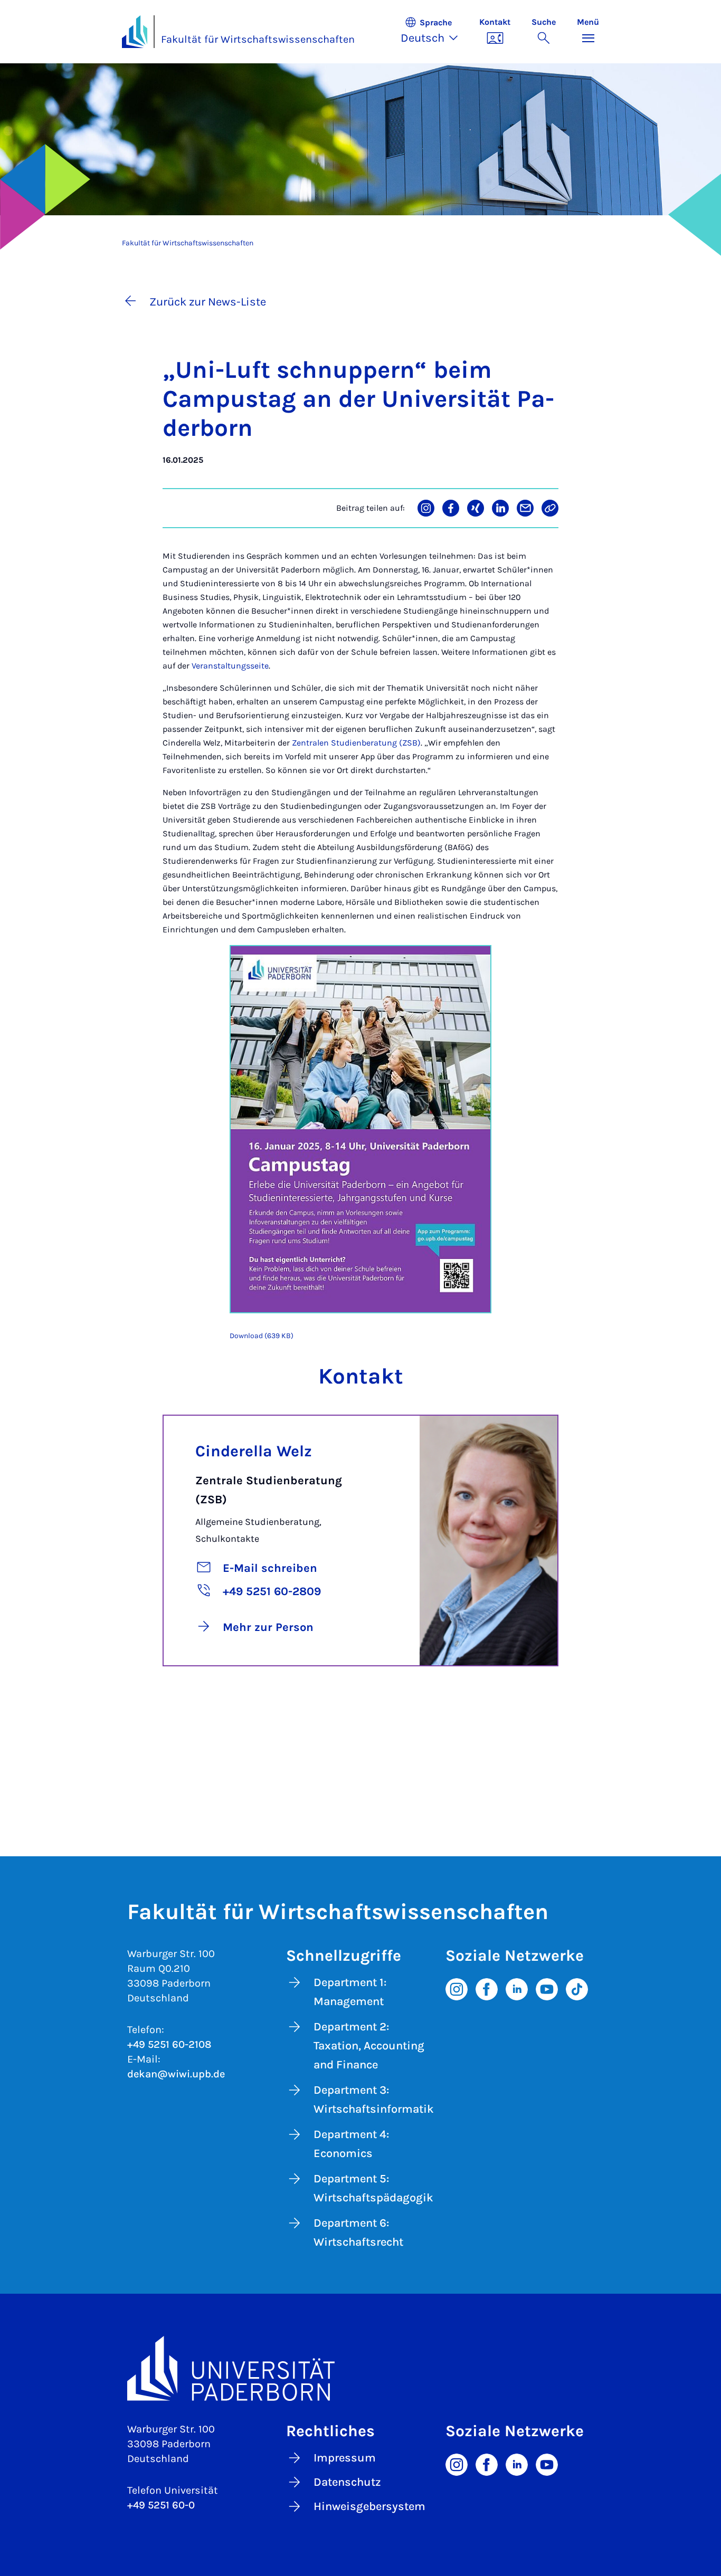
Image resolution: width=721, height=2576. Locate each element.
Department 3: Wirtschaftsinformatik (374, 2100)
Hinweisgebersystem (369, 2506)
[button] (435, 32)
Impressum (345, 2458)
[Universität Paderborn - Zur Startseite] (135, 32)
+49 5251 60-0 (161, 2505)
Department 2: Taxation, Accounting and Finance (369, 2046)
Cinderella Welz (254, 1451)
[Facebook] (487, 1988)
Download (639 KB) (262, 1336)
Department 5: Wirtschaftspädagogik (373, 2188)
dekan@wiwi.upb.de (176, 2074)
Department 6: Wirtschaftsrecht (358, 2232)
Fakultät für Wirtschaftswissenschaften (258, 39)
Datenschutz (347, 2482)
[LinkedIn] (517, 1988)
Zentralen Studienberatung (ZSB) (356, 743)
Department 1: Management (350, 1992)
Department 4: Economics (351, 2144)
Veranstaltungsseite (230, 666)
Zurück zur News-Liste (208, 302)
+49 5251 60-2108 (169, 2044)
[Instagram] (457, 1988)
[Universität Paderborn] (360, 2368)
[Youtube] (547, 1988)
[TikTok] (577, 1988)
